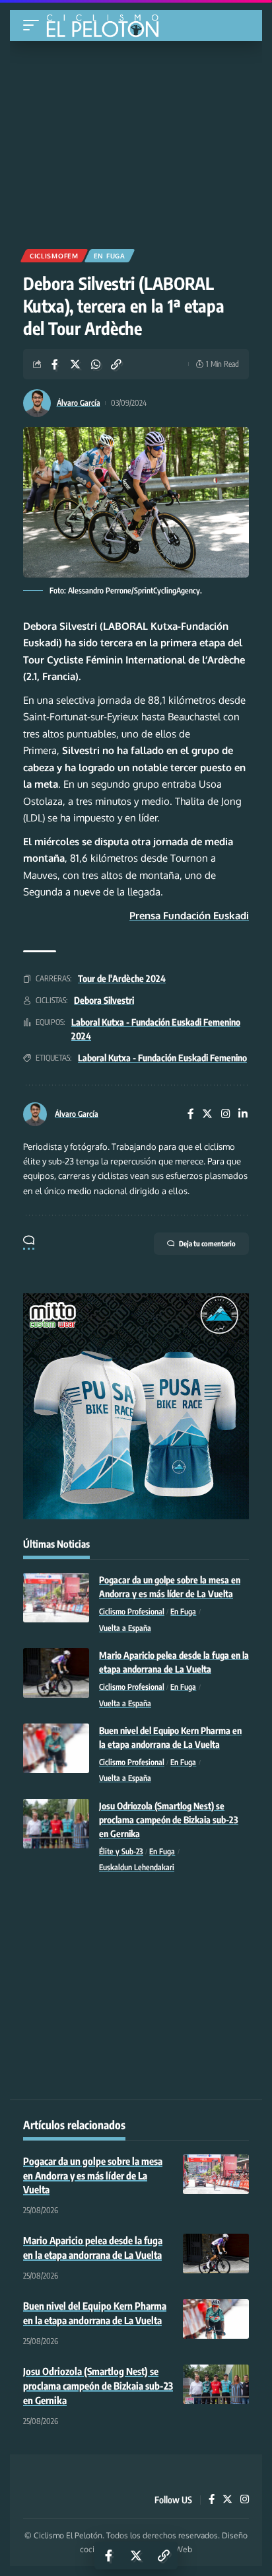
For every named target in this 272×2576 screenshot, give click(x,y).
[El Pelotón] (107, 27)
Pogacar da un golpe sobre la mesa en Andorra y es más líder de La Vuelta (93, 2176)
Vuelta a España (125, 1628)
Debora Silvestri (104, 1000)
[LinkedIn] (243, 1115)
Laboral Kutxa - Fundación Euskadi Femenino (162, 1058)
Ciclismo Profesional (132, 1611)
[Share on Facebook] (55, 364)
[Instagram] (226, 1115)
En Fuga (110, 256)
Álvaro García (79, 403)
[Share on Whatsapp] (96, 364)
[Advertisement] (136, 140)
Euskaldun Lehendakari (137, 1867)
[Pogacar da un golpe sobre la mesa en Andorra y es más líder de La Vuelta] (56, 1598)
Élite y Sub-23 (121, 1851)
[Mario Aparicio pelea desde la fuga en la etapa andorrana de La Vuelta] (56, 1673)
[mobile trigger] (34, 25)
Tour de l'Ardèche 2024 (122, 978)
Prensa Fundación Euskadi (189, 916)
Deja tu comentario (207, 1243)
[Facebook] (191, 1115)
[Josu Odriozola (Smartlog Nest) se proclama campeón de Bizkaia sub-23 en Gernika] (56, 1824)
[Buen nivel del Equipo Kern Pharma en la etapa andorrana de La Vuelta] (56, 1748)
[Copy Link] (116, 364)
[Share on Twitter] (75, 364)
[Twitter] (207, 1115)
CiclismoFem (54, 256)
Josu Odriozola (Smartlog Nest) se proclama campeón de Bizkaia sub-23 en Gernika (169, 1820)
